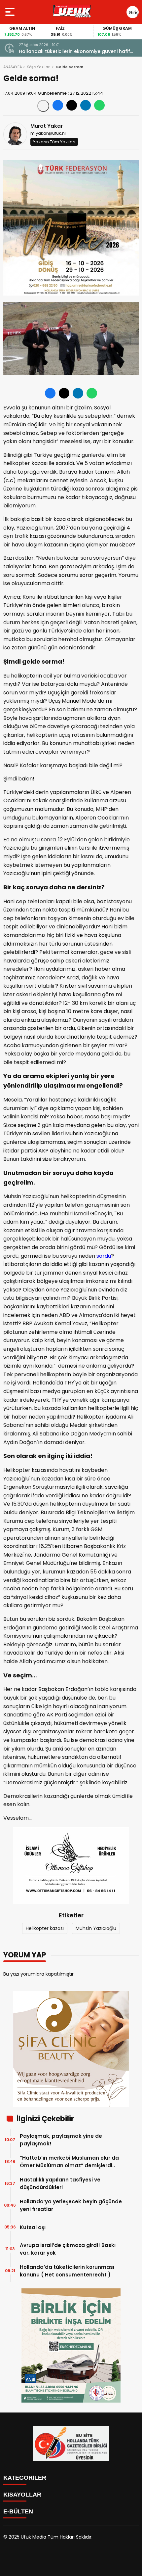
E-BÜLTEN (18, 2511)
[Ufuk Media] (72, 12)
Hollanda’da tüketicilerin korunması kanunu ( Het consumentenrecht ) (67, 2271)
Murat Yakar (47, 126)
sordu (104, 1256)
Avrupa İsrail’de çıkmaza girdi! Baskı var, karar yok (68, 2249)
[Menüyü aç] (11, 12)
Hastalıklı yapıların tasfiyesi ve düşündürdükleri (60, 2183)
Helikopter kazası (45, 1928)
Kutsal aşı (33, 2227)
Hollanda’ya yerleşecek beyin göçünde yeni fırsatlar (71, 2205)
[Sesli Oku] (43, 106)
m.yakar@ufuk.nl (48, 133)
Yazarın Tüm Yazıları (54, 142)
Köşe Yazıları (39, 67)
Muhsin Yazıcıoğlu (96, 1928)
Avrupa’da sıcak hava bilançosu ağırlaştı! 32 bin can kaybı (77, 51)
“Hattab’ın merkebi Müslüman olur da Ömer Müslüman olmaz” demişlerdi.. (69, 2162)
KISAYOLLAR (22, 2495)
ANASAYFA (13, 67)
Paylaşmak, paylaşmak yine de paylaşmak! (61, 2140)
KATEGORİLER (25, 2478)
